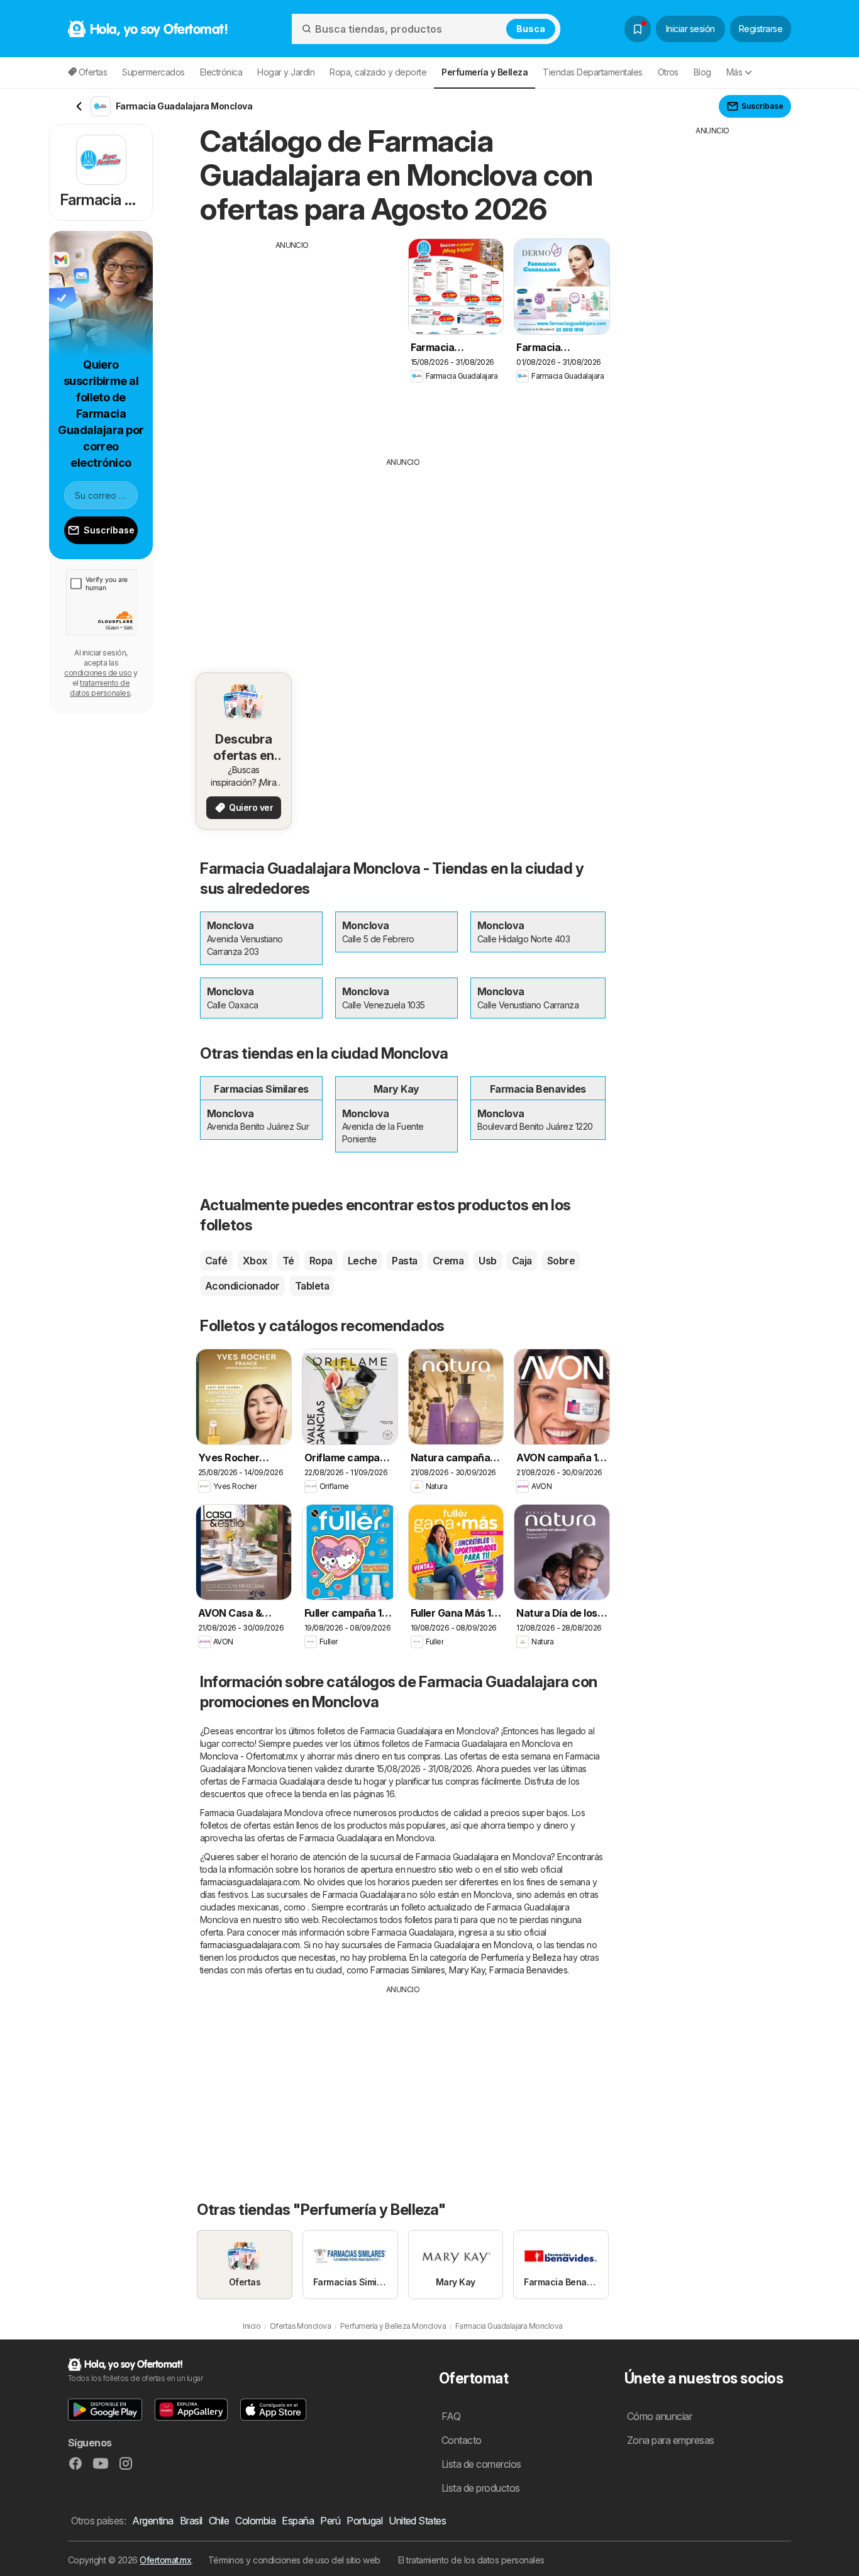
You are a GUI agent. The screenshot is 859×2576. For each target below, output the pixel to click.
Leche (362, 1261)
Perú (330, 2521)
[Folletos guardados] (638, 29)
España (298, 2521)
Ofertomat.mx (165, 2560)
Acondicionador (242, 1286)
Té (288, 1261)
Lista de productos (481, 2488)
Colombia (255, 2521)
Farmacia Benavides (528, 1970)
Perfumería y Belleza (521, 1957)
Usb (487, 1261)
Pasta (404, 1261)
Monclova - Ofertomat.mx (249, 1756)
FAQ (451, 2416)
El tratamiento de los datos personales (471, 2560)
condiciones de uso (98, 673)
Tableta (312, 1286)
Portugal (364, 2521)
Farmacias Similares (407, 1970)
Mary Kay (467, 1970)
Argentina (152, 2521)
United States (417, 2521)
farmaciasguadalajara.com (250, 1882)
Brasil (191, 2521)
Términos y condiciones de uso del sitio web (294, 2560)
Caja (522, 1261)
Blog (702, 72)
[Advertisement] (292, 339)
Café (216, 1261)
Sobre (561, 1261)
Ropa (321, 1261)
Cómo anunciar (659, 2416)
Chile (219, 2521)
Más (734, 72)
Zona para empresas (671, 2440)
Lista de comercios (481, 2464)
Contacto (462, 2440)
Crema (448, 1261)
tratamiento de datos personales (100, 688)
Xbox (255, 1261)
